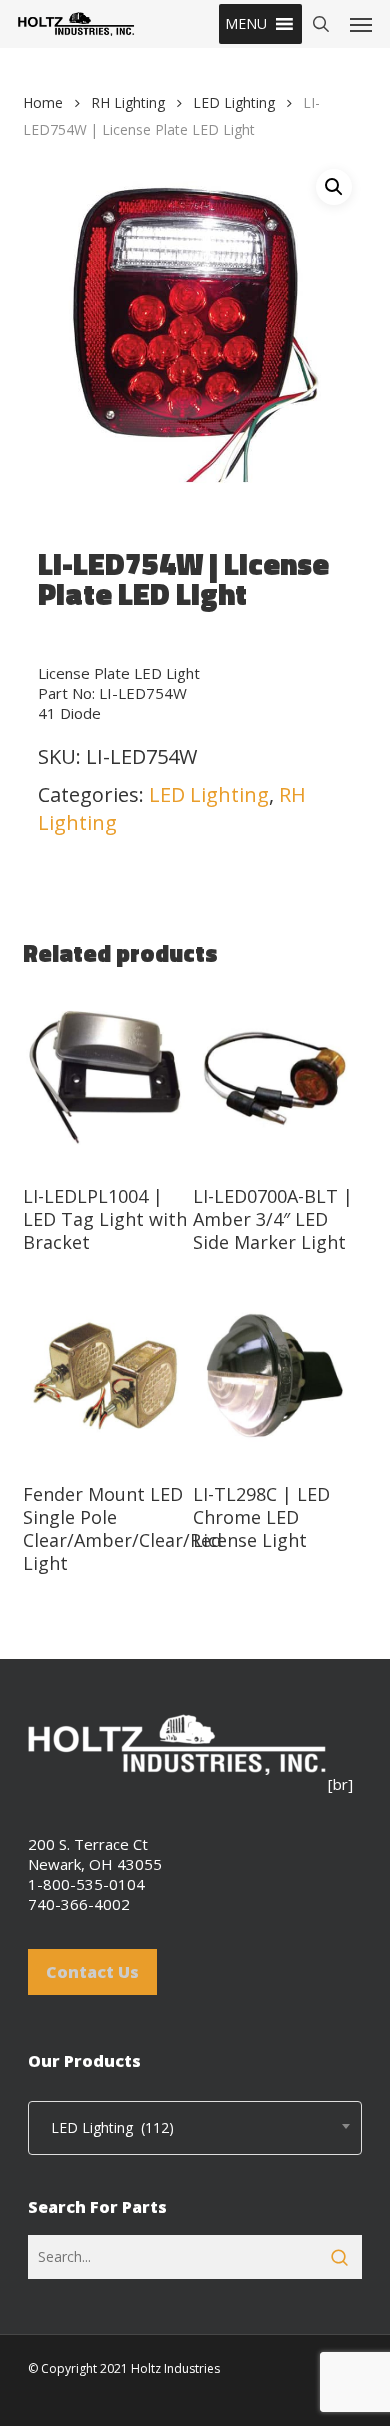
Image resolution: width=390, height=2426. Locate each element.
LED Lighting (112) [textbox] (106, 2127)
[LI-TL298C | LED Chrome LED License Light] (275, 1376)
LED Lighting (234, 102)
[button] (246, 24)
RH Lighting (128, 102)
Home (43, 102)
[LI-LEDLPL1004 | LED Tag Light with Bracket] (105, 1078)
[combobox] (195, 2128)
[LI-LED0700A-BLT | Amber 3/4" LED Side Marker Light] (275, 1078)
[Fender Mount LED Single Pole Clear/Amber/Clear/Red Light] (105, 1376)
